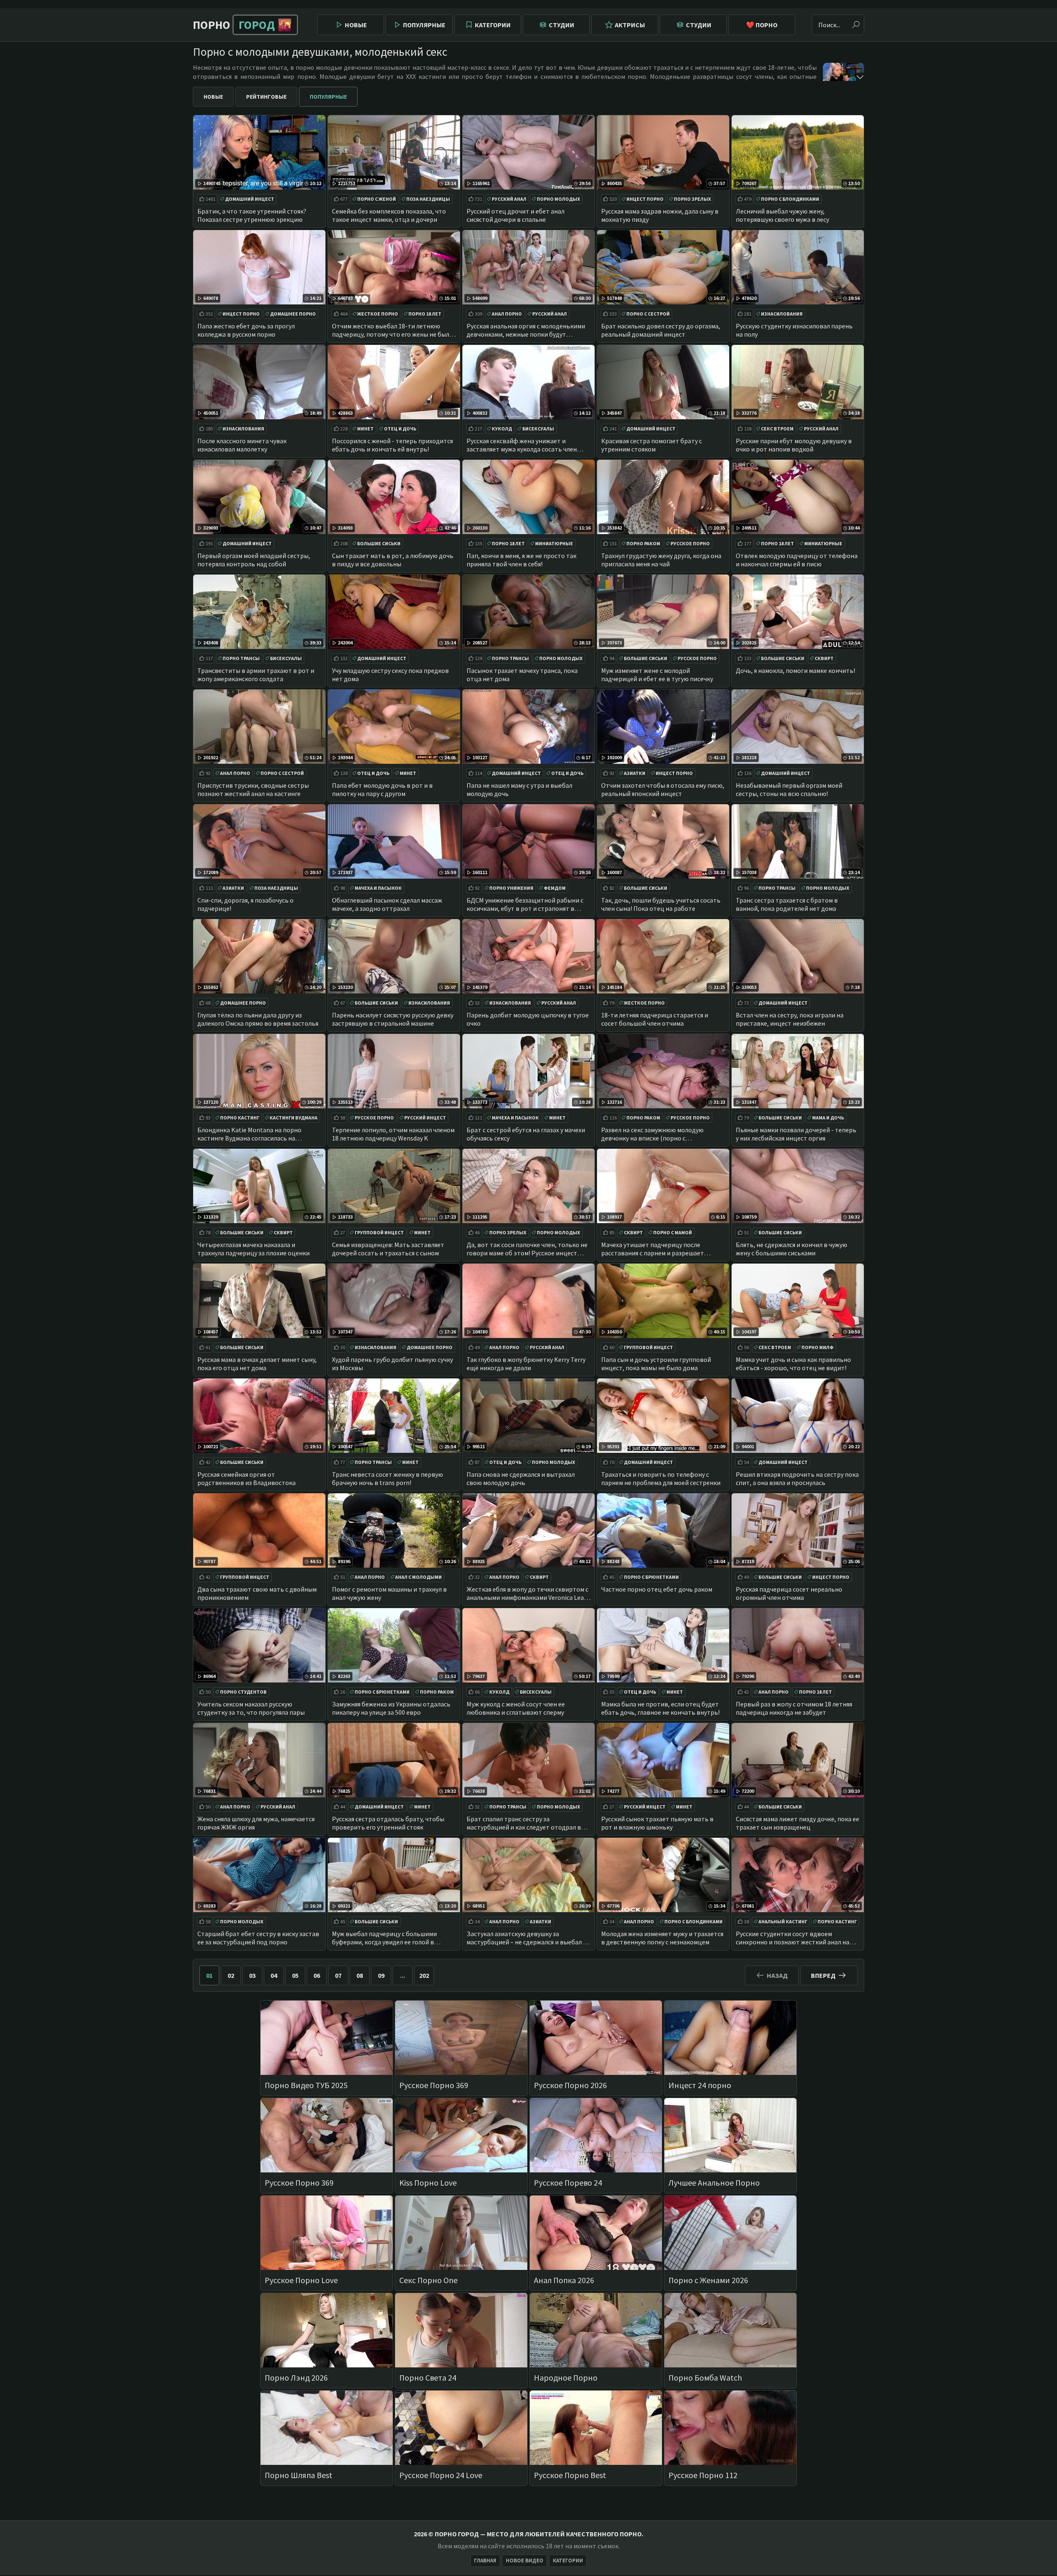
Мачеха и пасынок (378, 888)
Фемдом (555, 888)
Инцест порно (645, 199)
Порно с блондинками (790, 199)
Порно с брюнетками (651, 1577)
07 (338, 1975)
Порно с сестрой (648, 314)
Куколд (502, 429)
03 (252, 1975)
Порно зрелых (692, 199)
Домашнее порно (293, 314)
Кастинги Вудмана (294, 1118)
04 (274, 1975)
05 (295, 1975)
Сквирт (824, 658)
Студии (562, 25)
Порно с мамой (673, 1232)
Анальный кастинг (783, 1921)
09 (381, 1975)
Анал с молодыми (418, 1577)
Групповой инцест (379, 1232)
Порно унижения (511, 888)
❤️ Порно (762, 25)
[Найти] (856, 25)
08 (360, 1975)
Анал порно (507, 314)
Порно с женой (377, 199)
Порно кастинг (240, 1118)
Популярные (424, 25)
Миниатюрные (554, 543)
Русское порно (690, 543)
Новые (356, 25)
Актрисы (630, 25)
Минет (365, 429)
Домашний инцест (250, 199)
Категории (493, 25)
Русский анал (509, 199)
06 (317, 1975)
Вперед (823, 1975)
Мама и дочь (828, 1118)
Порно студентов (243, 1692)
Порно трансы (241, 658)
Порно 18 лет (425, 314)
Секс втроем (777, 429)
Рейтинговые (266, 97)
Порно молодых (558, 199)
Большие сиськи (379, 543)
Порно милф (818, 1347)
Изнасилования (782, 314)
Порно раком (643, 543)
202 (424, 1975)
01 (209, 1975)
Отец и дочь (400, 429)
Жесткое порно (378, 314)
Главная (485, 2561)
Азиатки (635, 773)
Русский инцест (425, 1118)
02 (231, 1975)
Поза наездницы (428, 199)
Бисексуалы (538, 429)
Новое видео (525, 2561)
